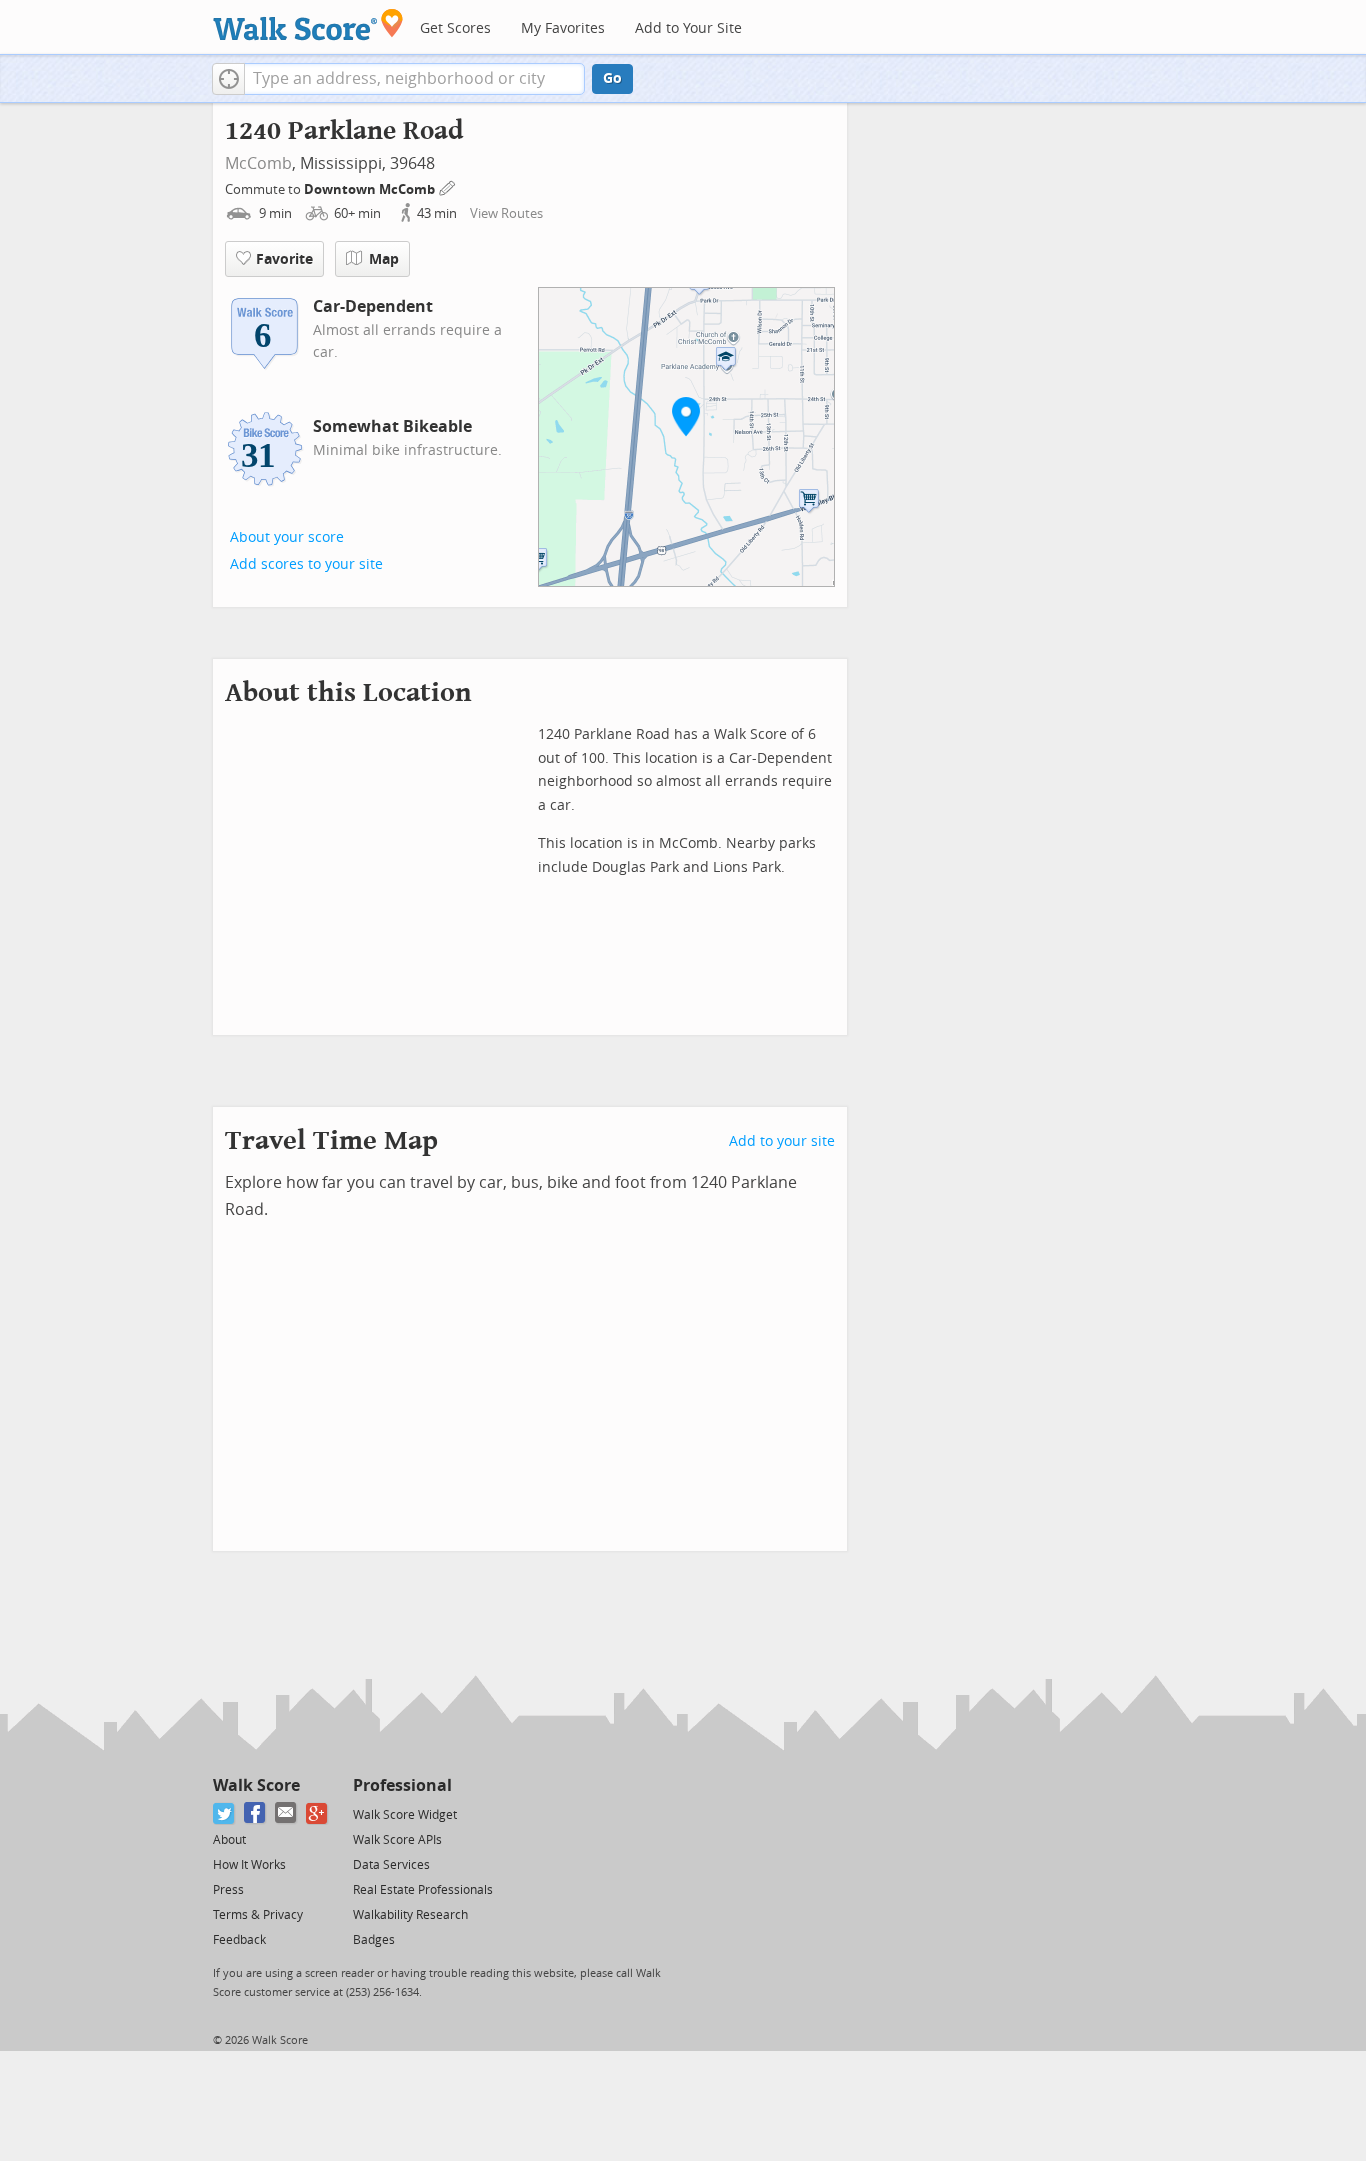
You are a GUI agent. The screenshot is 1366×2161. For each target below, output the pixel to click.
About (229, 1840)
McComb (258, 163)
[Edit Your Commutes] (448, 186)
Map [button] (384, 259)
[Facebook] (255, 1813)
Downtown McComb (371, 189)
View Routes (506, 213)
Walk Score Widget (405, 1815)
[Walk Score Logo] (308, 24)
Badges (374, 1940)
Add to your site (782, 1141)
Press (228, 1890)
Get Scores (455, 28)
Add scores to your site (306, 564)
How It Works (249, 1865)
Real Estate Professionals (423, 1890)
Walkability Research (410, 1915)
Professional (402, 1785)
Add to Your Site (688, 28)
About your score (287, 537)
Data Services (391, 1865)
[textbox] (414, 79)
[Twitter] (224, 1813)
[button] (228, 79)
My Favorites (563, 28)
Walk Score (256, 1785)
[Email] (286, 1813)
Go (612, 78)
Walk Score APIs (397, 1840)
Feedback (239, 1940)
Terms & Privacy (258, 1915)
